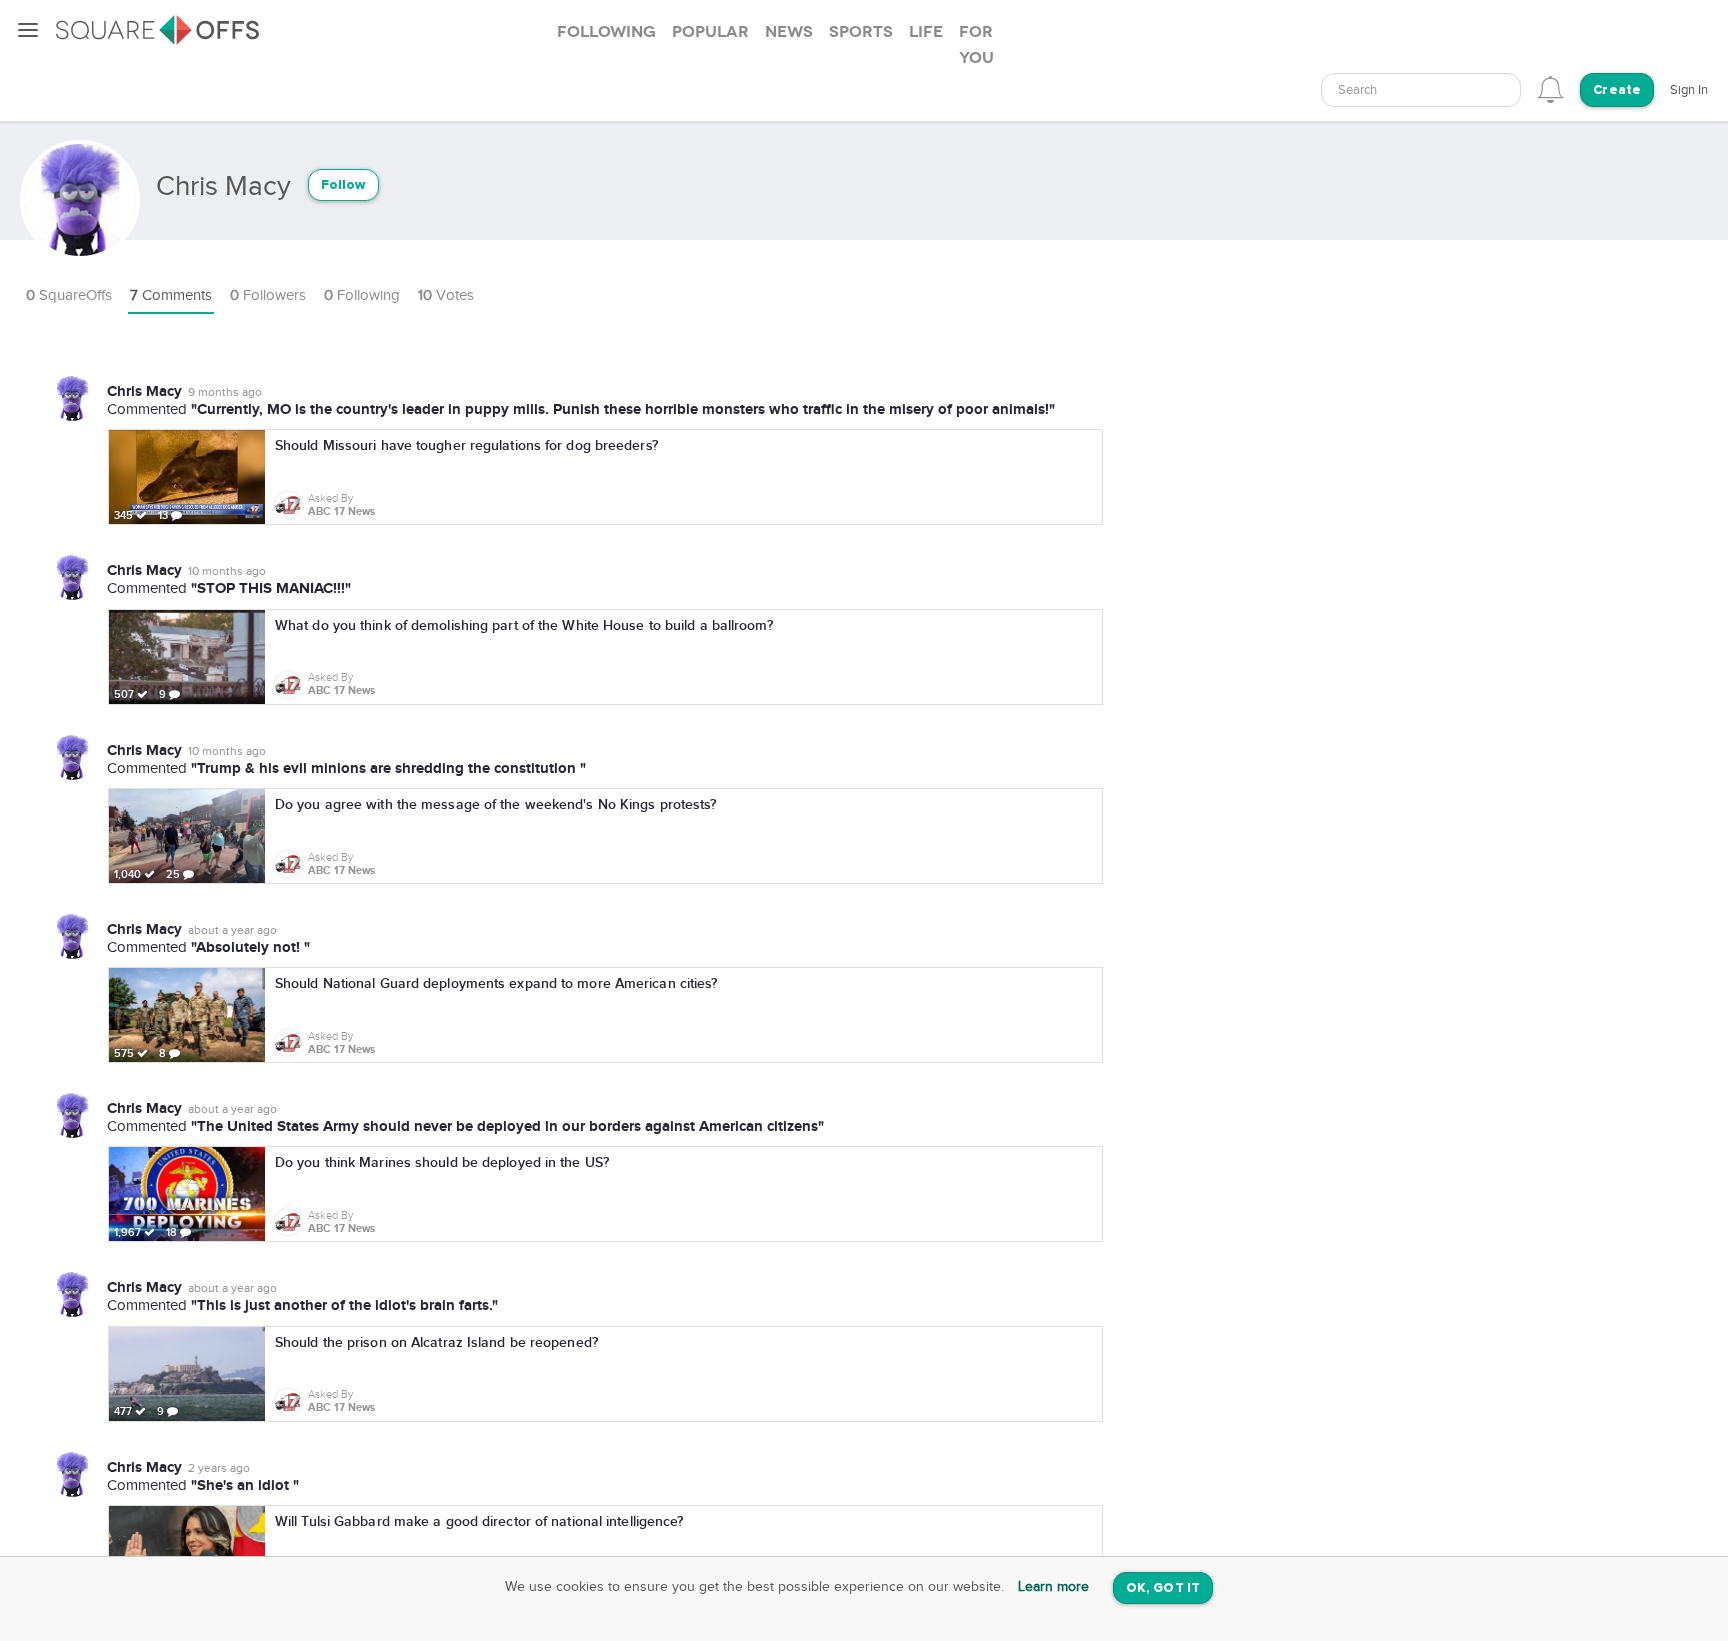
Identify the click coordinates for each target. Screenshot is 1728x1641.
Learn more (1053, 1587)
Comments (171, 295)
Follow (343, 185)
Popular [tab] (710, 32)
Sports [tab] (861, 32)
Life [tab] (926, 32)
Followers (268, 295)
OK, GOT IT (1163, 1588)
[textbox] (1421, 90)
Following (362, 295)
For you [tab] (976, 45)
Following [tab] (606, 32)
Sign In (1689, 90)
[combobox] (1421, 90)
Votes (446, 295)
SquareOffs (69, 295)
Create (1617, 90)
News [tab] (789, 32)
